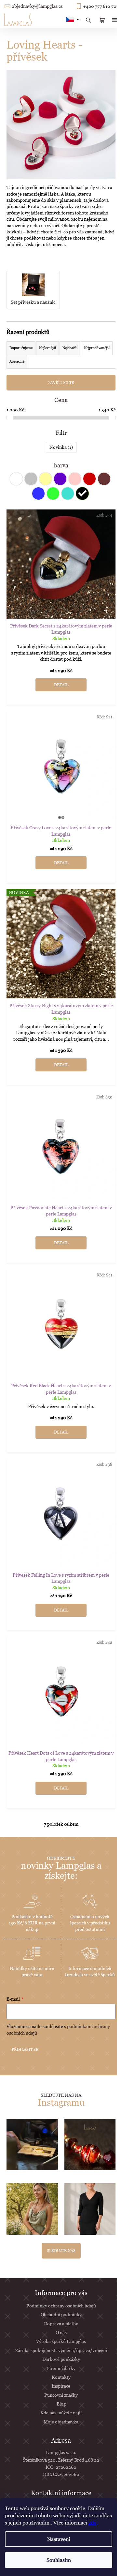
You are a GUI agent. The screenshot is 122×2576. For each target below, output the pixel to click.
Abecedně (17, 361)
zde (92, 2523)
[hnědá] (104, 479)
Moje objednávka (61, 2422)
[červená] (89, 479)
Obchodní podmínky (61, 2314)
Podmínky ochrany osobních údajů (61, 2306)
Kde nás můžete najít (61, 2413)
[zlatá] (46, 479)
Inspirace (61, 2386)
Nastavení (59, 2539)
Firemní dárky (61, 2368)
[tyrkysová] (68, 493)
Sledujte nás (61, 2251)
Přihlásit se (25, 2049)
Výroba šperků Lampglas (61, 2341)
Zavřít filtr (61, 383)
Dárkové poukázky (61, 2359)
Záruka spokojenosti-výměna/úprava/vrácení (61, 2350)
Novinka (60, 447)
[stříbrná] (31, 479)
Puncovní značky (61, 2395)
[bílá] (16, 479)
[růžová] (75, 479)
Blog (61, 2404)
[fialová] (60, 479)
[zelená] (53, 493)
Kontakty (61, 2377)
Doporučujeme (21, 348)
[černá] (82, 493)
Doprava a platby (61, 2324)
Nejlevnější (47, 348)
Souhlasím (59, 2560)
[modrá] (38, 493)
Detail (61, 685)
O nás (61, 2332)
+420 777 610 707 (101, 6)
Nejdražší (70, 348)
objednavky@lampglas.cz (37, 6)
